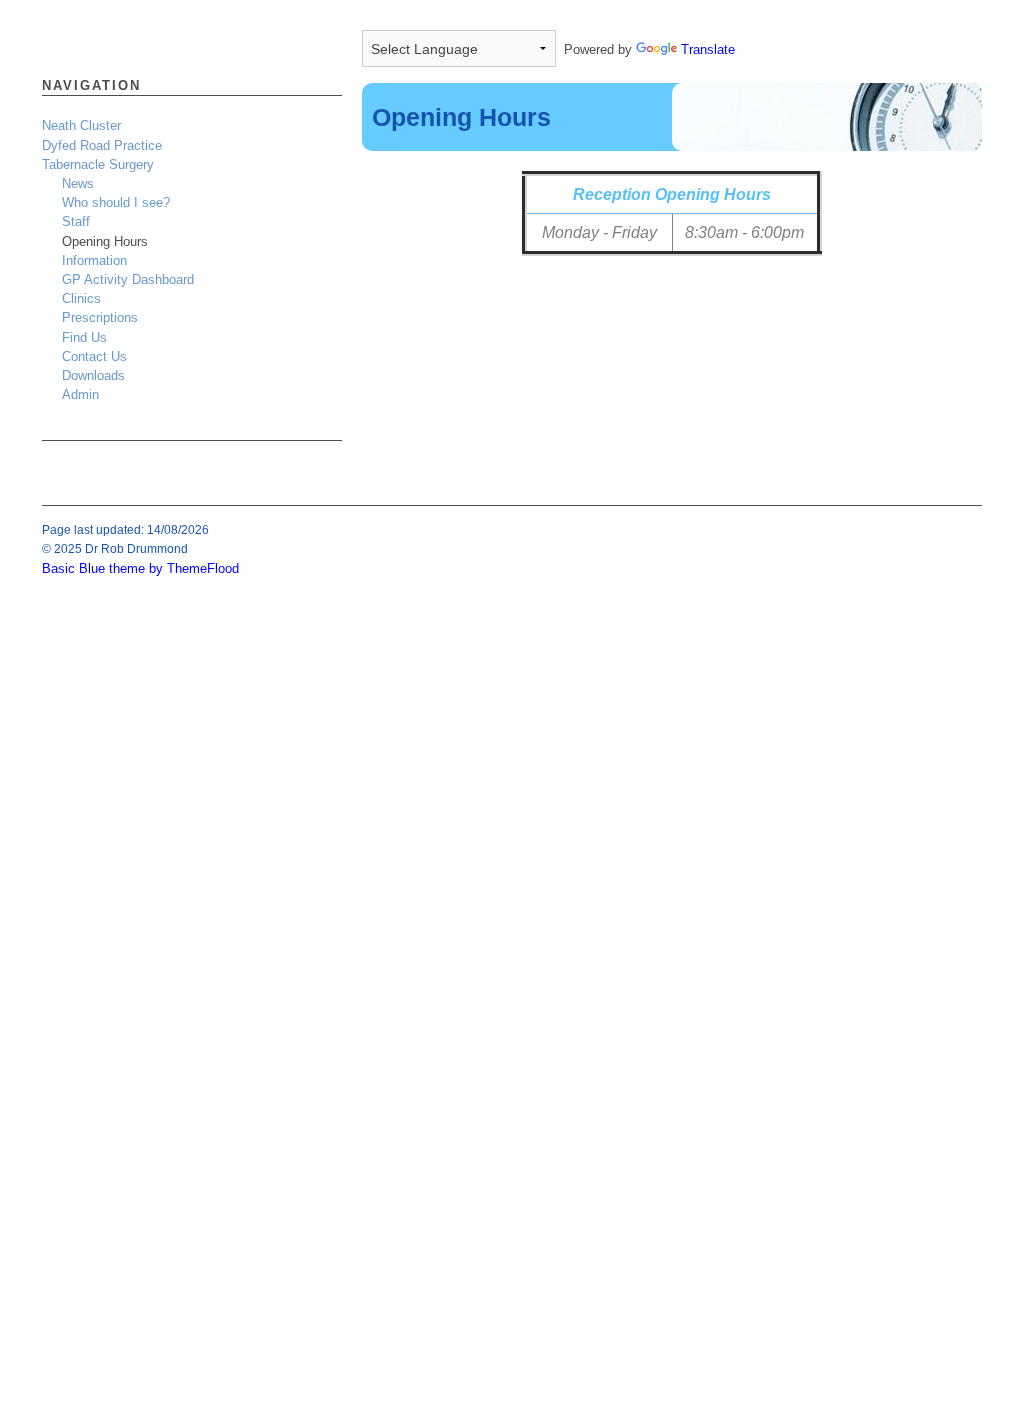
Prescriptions (100, 317)
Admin (80, 394)
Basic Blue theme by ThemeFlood (140, 568)
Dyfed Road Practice (102, 145)
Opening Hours (105, 241)
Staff (76, 221)
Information (94, 260)
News (78, 183)
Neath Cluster (81, 125)
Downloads (93, 375)
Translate (708, 49)
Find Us (84, 337)
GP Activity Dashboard (128, 279)
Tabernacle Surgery (98, 164)
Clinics (81, 298)
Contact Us (94, 356)
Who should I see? (116, 202)
